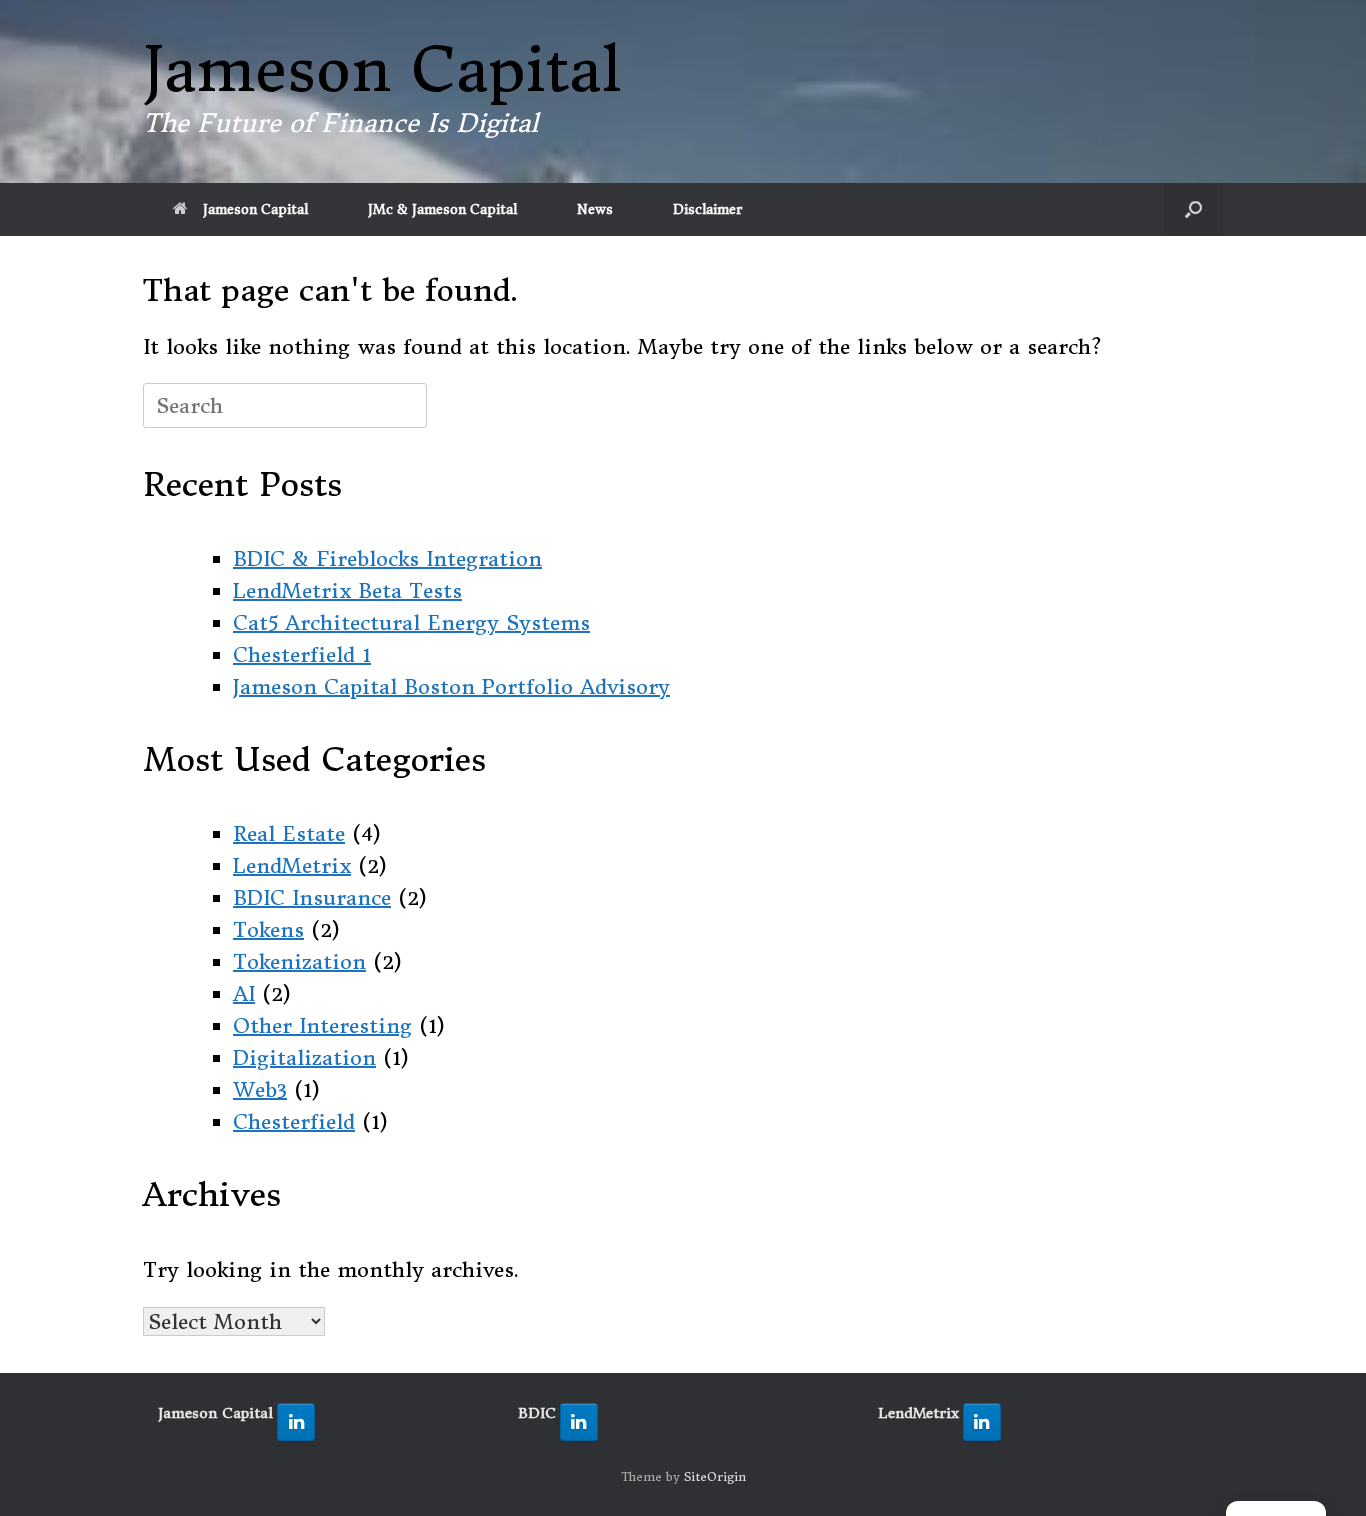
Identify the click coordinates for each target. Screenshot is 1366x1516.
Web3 (260, 1089)
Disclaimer (707, 209)
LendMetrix (292, 865)
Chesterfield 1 (302, 654)
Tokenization (299, 961)
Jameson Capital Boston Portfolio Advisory (451, 686)
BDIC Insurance (312, 897)
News (595, 209)
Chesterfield (294, 1121)
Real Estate (289, 833)
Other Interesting (322, 1025)
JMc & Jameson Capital (442, 209)
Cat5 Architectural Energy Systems (411, 622)
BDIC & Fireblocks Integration (387, 558)
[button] (1193, 209)
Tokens (268, 929)
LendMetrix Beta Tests (347, 590)
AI (244, 993)
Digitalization (304, 1057)
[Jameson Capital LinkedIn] (296, 1422)
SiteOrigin (715, 1477)
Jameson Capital (255, 209)
